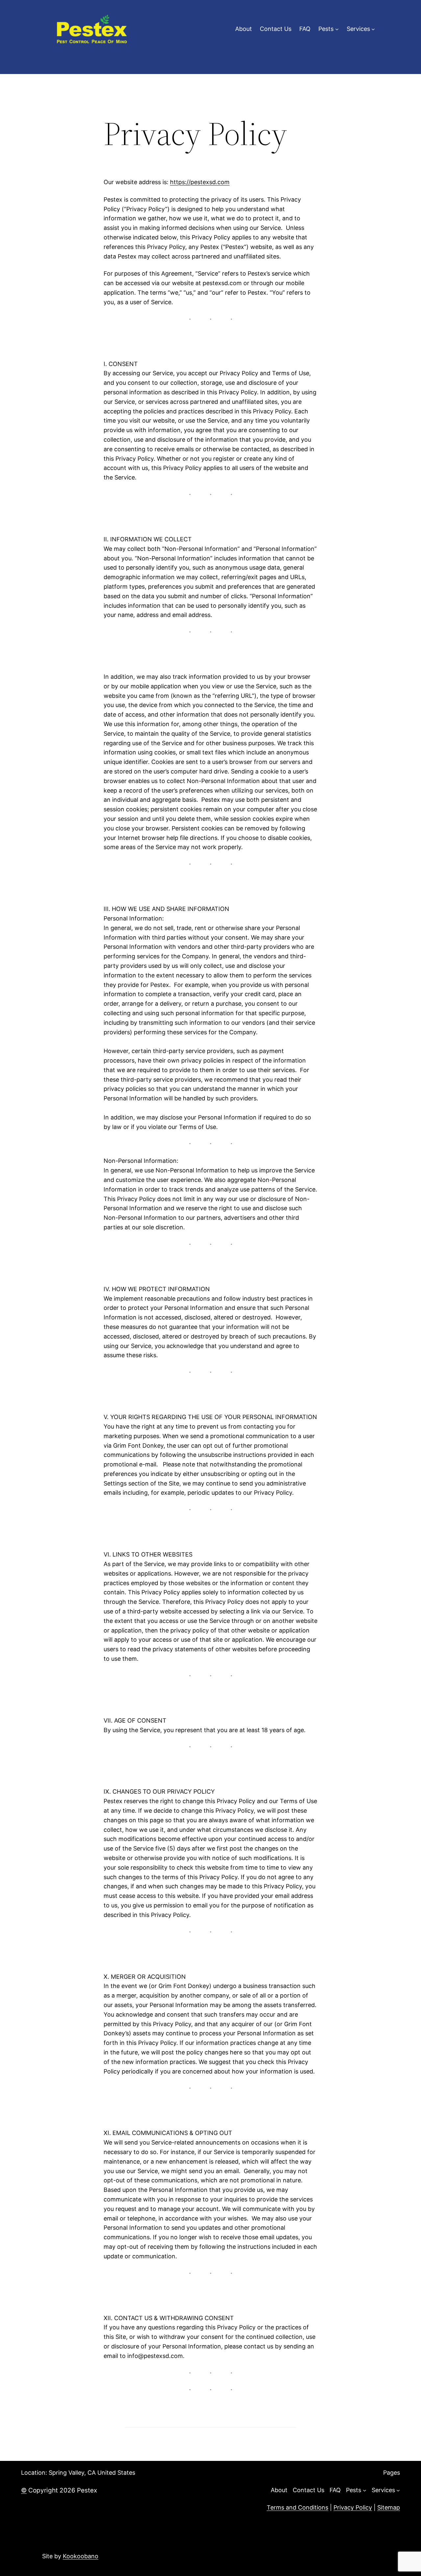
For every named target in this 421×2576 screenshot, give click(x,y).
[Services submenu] (373, 29)
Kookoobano (81, 2556)
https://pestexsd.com (200, 182)
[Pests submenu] (337, 29)
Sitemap (389, 2507)
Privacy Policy (353, 2507)
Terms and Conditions (297, 2507)
